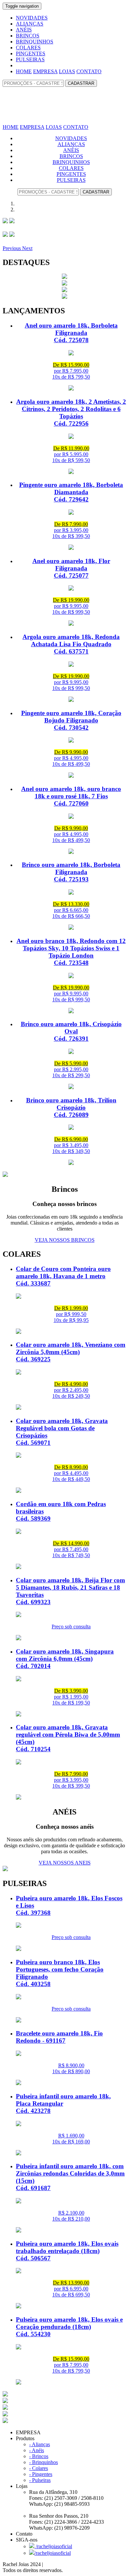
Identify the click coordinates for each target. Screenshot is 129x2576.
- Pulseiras (40, 2480)
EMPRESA (45, 71)
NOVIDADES (32, 18)
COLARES (28, 48)
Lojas (60, 2507)
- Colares (39, 2468)
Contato (24, 2534)
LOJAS (67, 71)
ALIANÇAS (30, 24)
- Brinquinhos (43, 2462)
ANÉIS (24, 30)
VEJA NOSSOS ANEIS (65, 1863)
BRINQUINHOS (35, 42)
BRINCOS (28, 36)
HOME (24, 71)
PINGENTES (31, 53)
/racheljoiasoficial (53, 2546)
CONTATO (89, 71)
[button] (12, 248)
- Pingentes (41, 2474)
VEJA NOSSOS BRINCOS (65, 1240)
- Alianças (40, 2444)
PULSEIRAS (30, 59)
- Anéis (37, 2450)
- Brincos (39, 2456)
